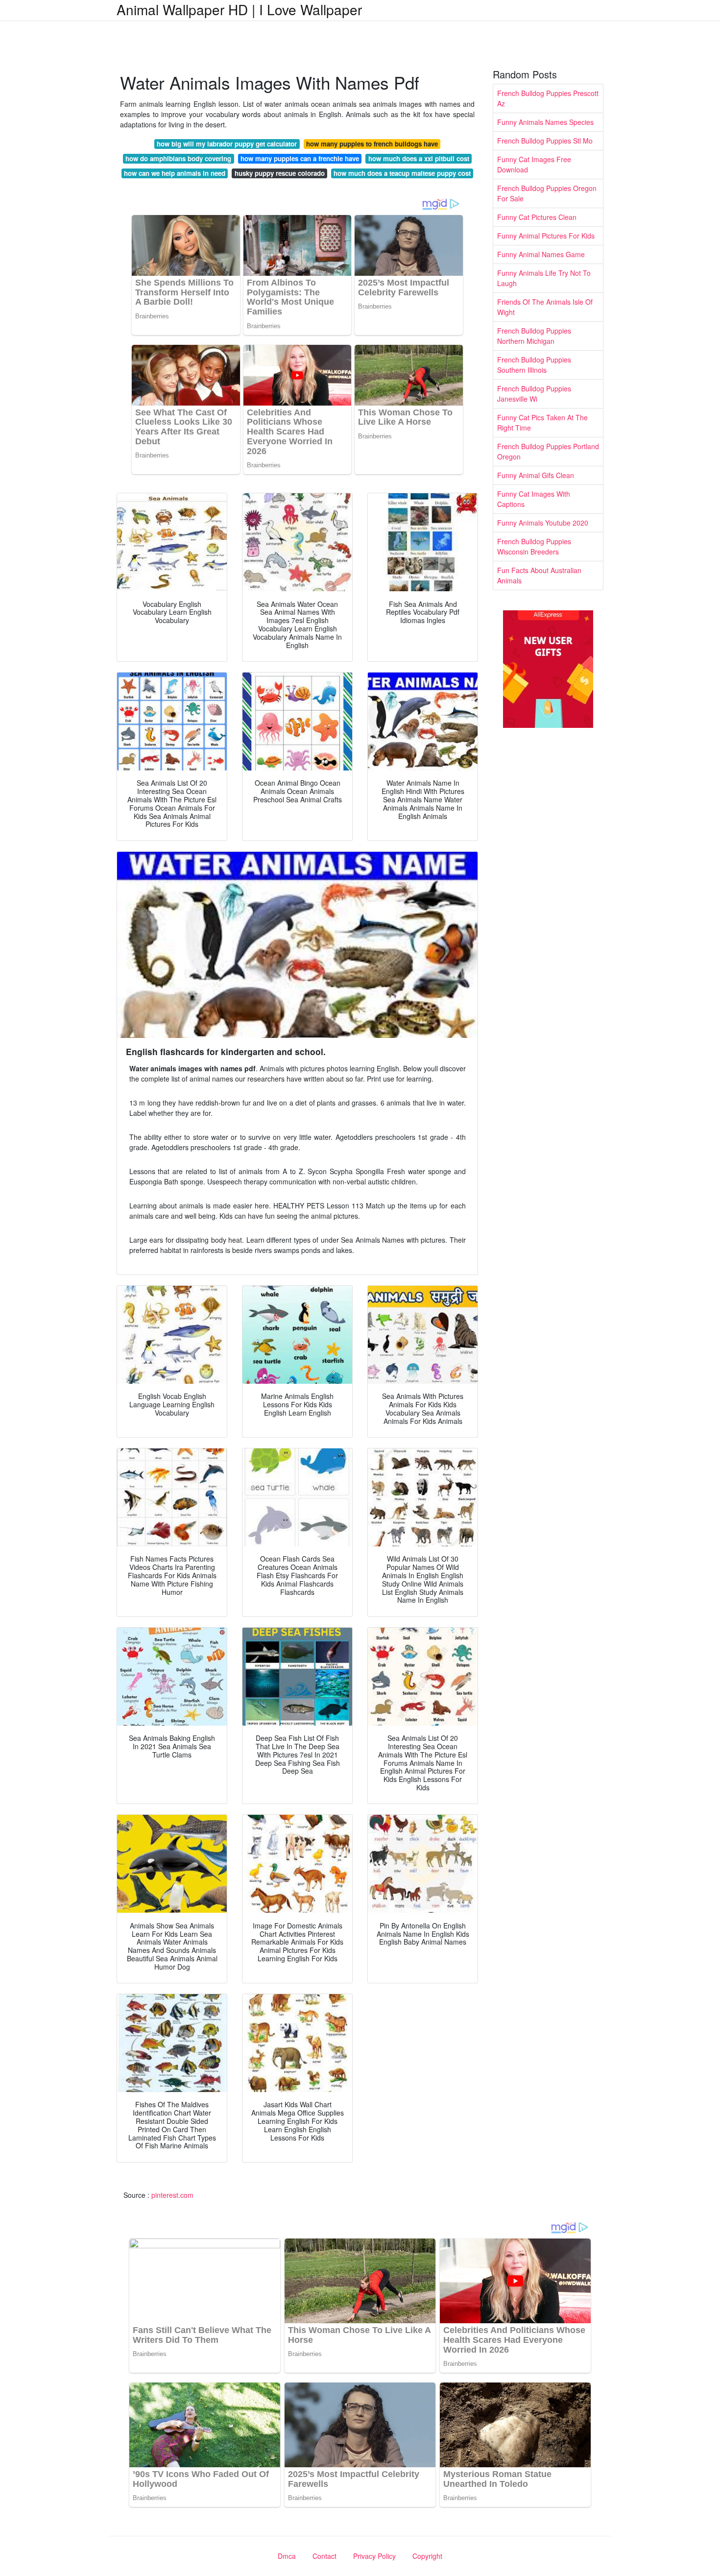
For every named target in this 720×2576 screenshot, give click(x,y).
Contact (324, 2556)
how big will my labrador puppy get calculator (227, 144)
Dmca (287, 2556)
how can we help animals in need (175, 173)
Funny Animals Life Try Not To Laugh (544, 278)
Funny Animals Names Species (545, 122)
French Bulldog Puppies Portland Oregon (548, 451)
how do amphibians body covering (178, 158)
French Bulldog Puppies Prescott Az (548, 98)
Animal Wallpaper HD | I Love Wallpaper (239, 9)
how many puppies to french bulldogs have (372, 144)
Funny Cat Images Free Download (534, 164)
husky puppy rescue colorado (280, 173)
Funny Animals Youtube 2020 (543, 523)
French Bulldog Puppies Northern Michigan (534, 336)
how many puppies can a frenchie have (300, 158)
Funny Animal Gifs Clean (536, 475)
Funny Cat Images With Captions (534, 499)
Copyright (427, 2556)
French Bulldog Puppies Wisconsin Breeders (534, 546)
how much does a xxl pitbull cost (419, 158)
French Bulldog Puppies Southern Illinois (534, 365)
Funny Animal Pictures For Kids (546, 236)
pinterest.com (172, 2195)
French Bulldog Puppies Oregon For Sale (547, 193)
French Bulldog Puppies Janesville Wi (534, 394)
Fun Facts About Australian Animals (539, 575)
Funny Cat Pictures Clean (537, 217)
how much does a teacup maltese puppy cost (402, 173)
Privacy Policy (374, 2556)
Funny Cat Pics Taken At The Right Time (542, 422)
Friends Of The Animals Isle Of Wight (545, 307)
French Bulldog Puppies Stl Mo (545, 141)
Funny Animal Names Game (541, 254)
